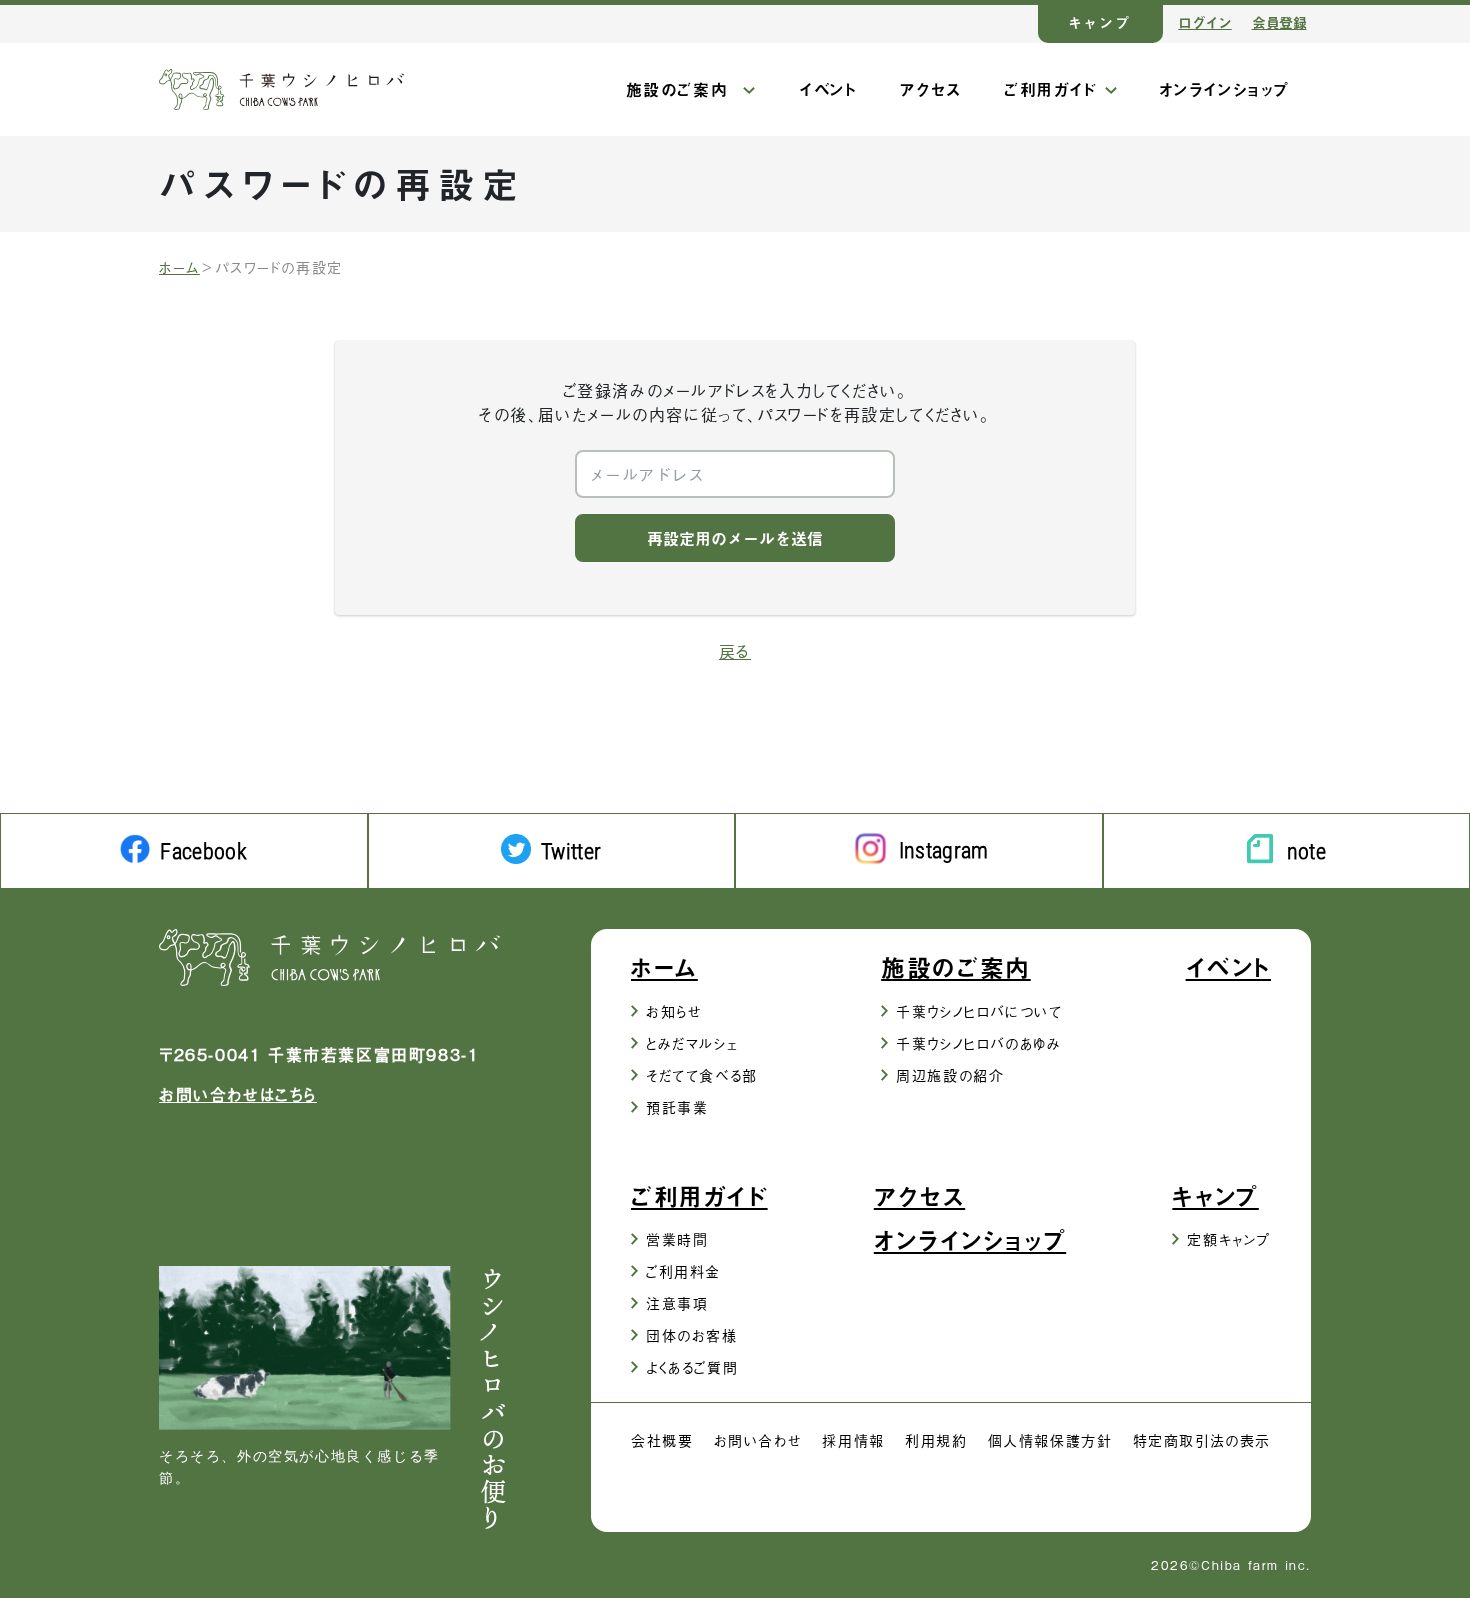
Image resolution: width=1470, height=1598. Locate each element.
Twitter (571, 851)
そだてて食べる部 (702, 1074)
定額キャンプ (1229, 1238)
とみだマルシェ (692, 1042)
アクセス (931, 89)
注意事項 (677, 1302)
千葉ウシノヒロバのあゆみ (978, 1042)
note (1306, 851)
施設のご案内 (677, 89)
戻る (735, 651)
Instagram (944, 850)
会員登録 (1279, 22)
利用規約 (936, 1439)
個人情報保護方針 (1050, 1439)
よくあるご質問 (692, 1366)
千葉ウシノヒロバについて (979, 1010)
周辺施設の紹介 (950, 1074)
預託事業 (677, 1106)
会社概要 (662, 1439)
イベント (828, 89)
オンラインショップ (1224, 89)
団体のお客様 (692, 1334)
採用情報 (853, 1439)
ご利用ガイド (1051, 89)
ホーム (179, 266)
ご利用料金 (683, 1270)
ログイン (1204, 22)
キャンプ (1100, 22)
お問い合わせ (758, 1439)
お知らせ (674, 1010)
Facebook (203, 851)
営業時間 (677, 1238)
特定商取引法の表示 (1202, 1439)
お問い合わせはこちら (238, 1094)
